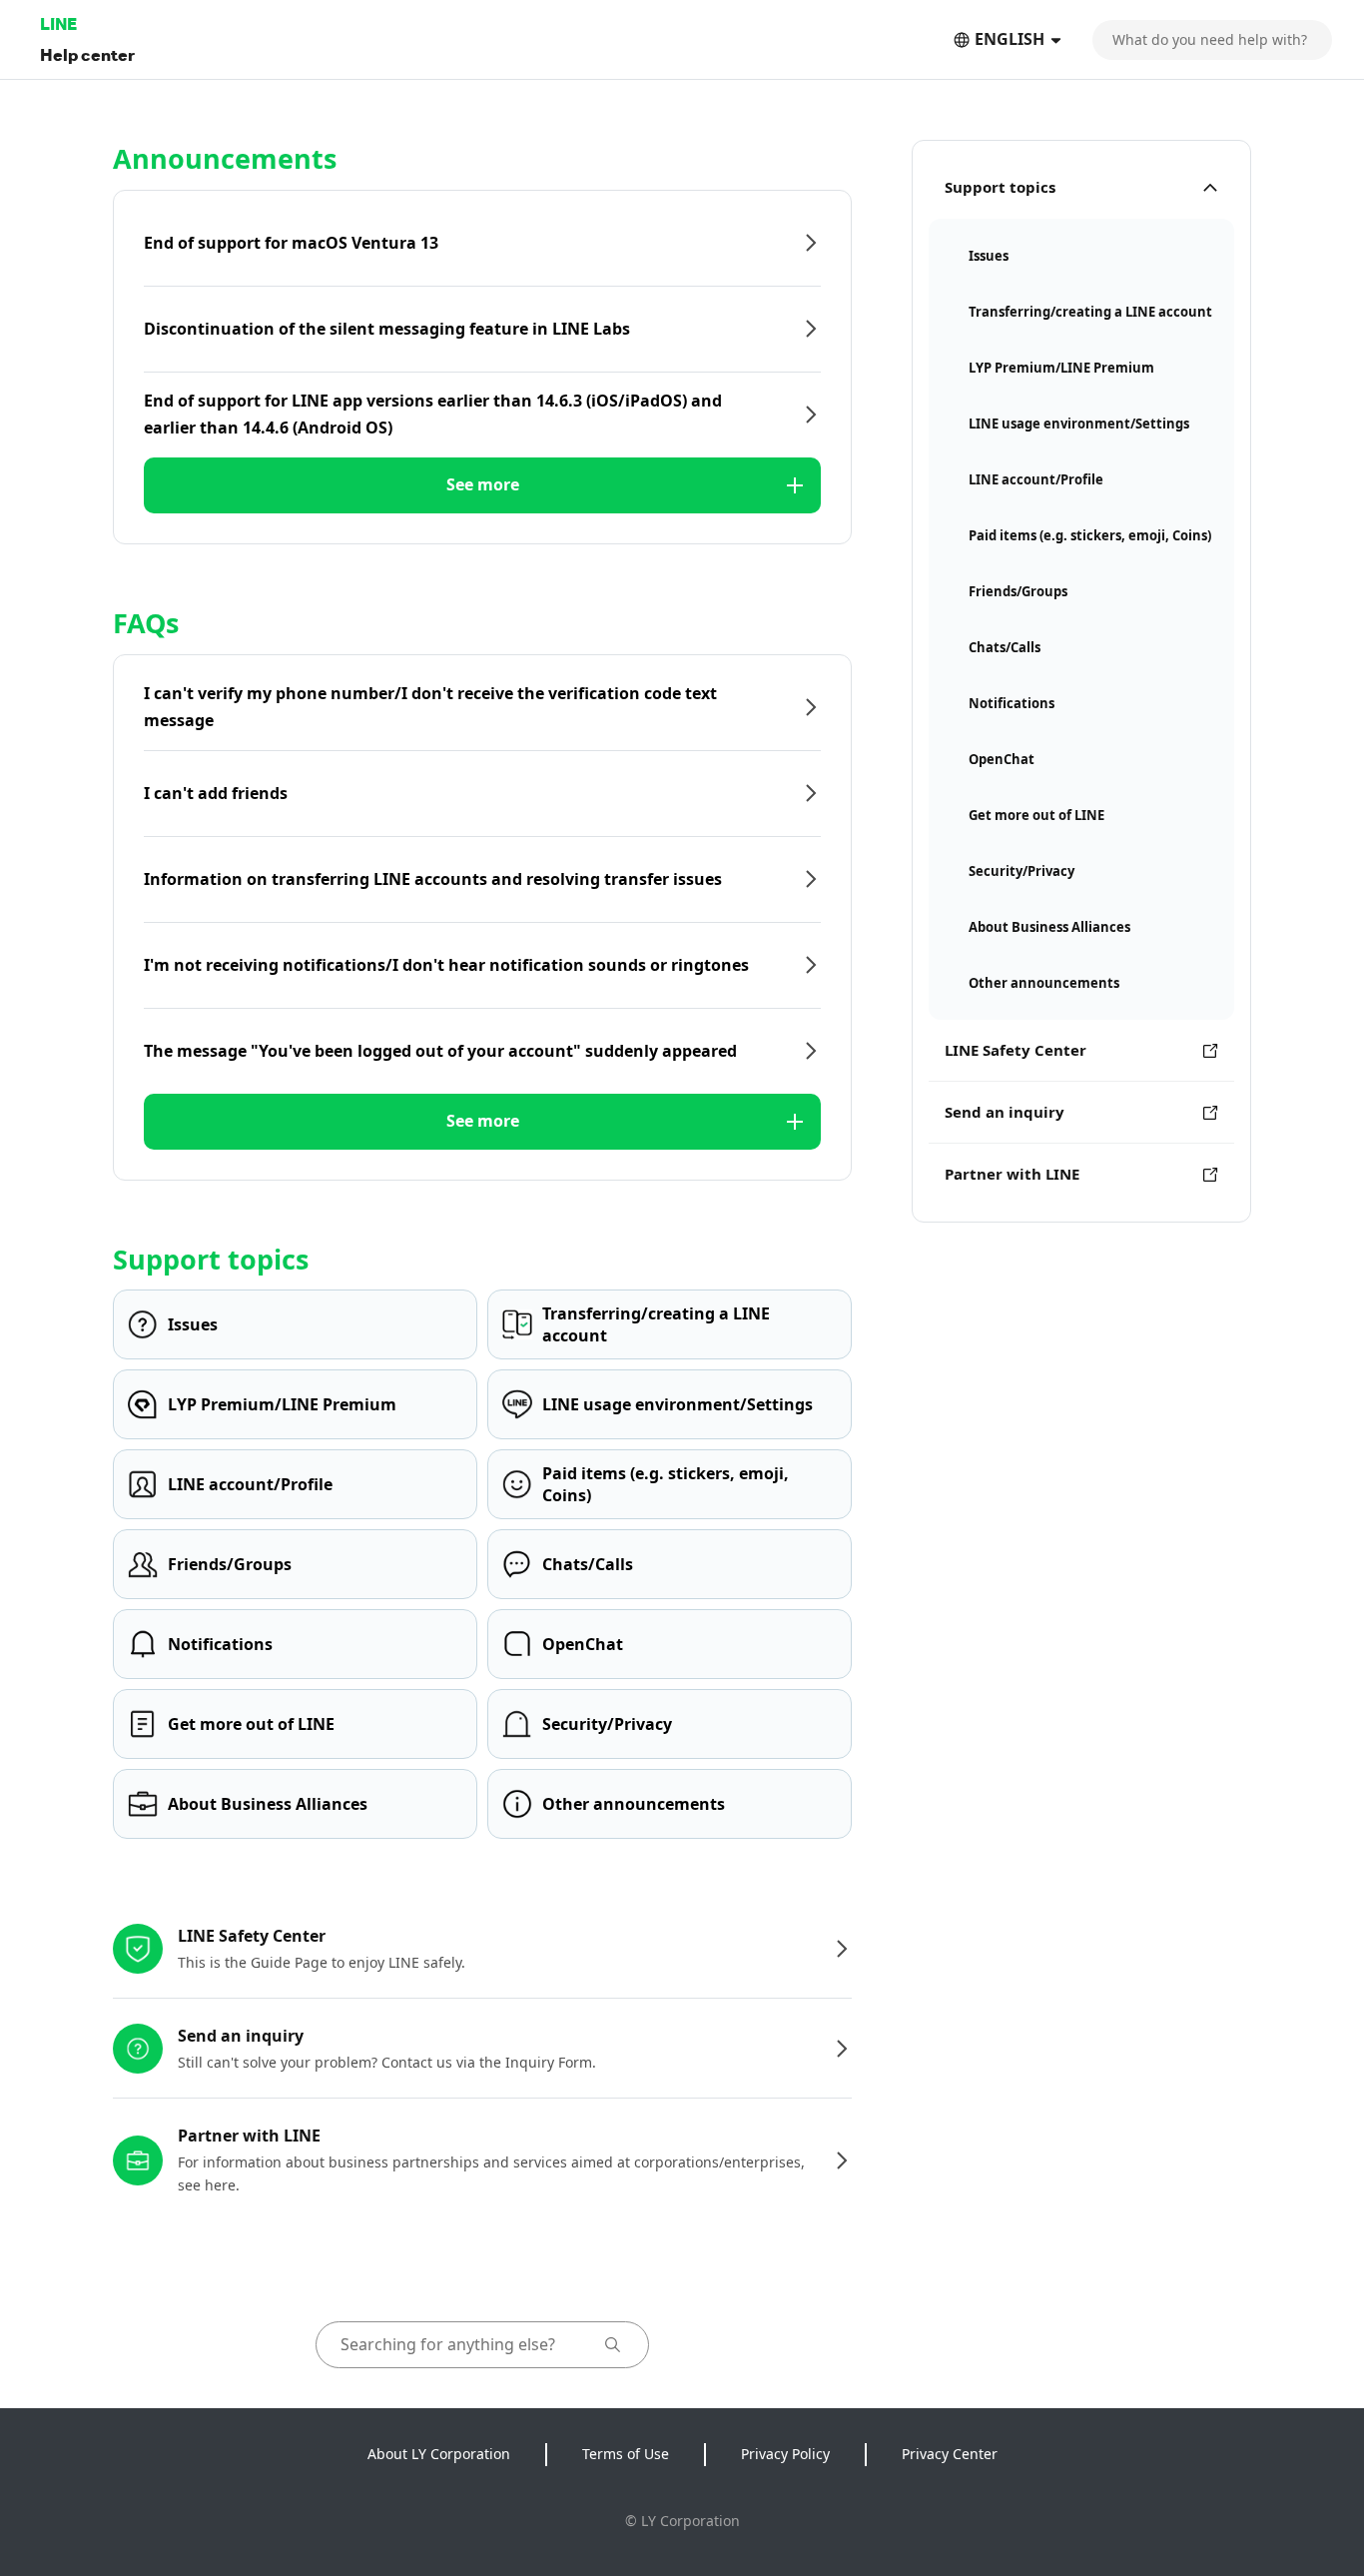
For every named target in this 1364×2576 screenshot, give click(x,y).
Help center (87, 54)
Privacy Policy (785, 2454)
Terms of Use (626, 2454)
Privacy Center (950, 2454)
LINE (58, 23)
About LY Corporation (439, 2454)
